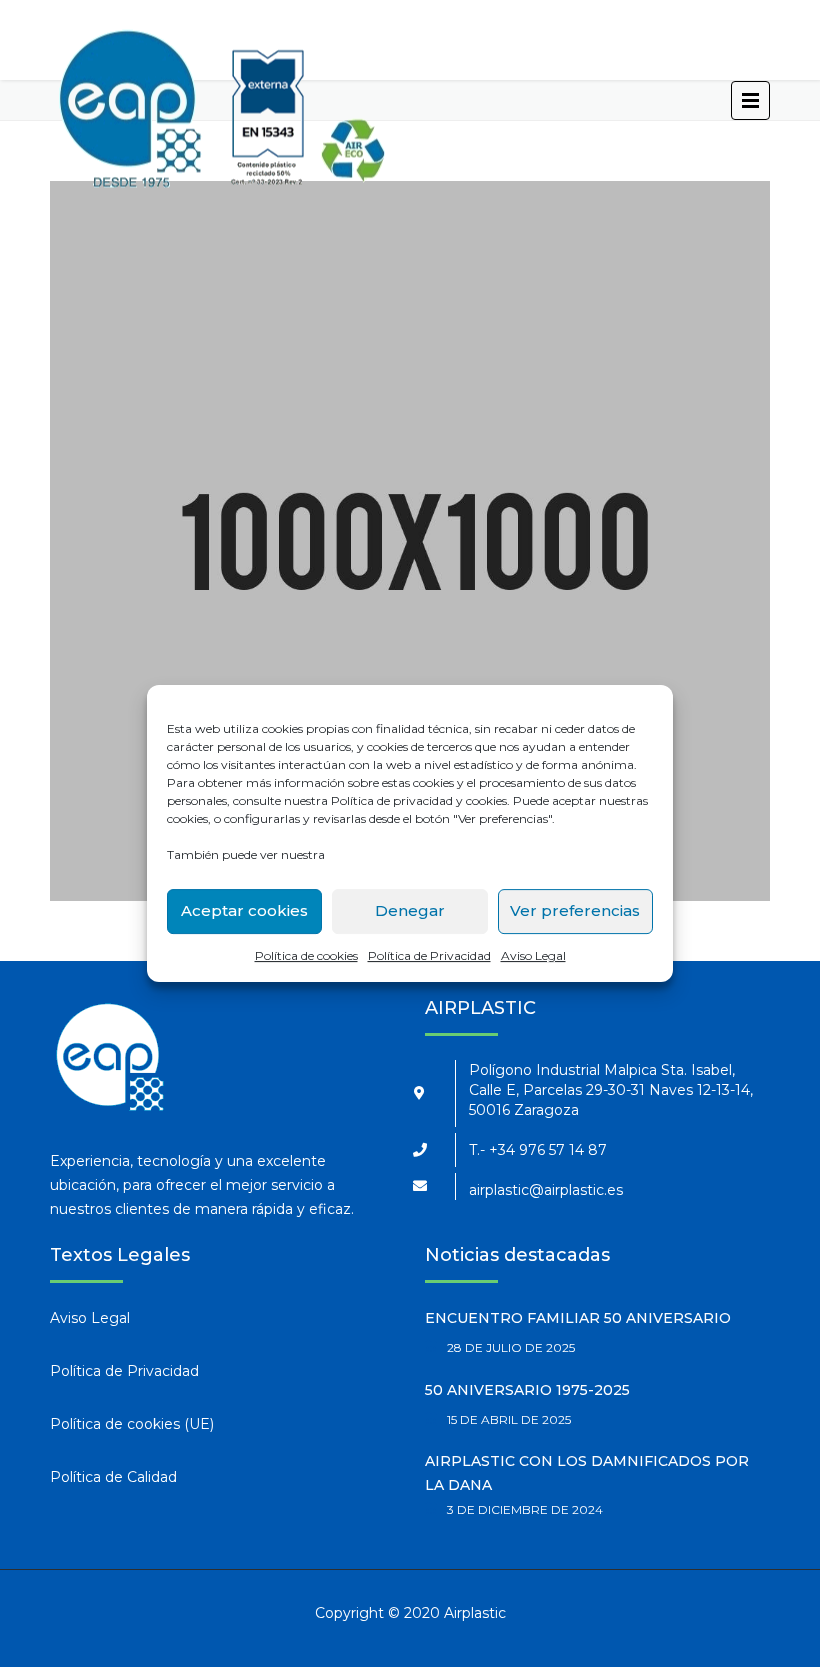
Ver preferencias (575, 910)
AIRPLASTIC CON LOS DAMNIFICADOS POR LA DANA (587, 1473)
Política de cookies (306, 955)
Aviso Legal (533, 955)
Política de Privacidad (429, 955)
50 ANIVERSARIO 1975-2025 (527, 1390)
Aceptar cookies (244, 910)
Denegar (410, 910)
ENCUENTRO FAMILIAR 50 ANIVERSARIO (578, 1318)
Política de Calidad (113, 1477)
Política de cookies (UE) (132, 1424)
